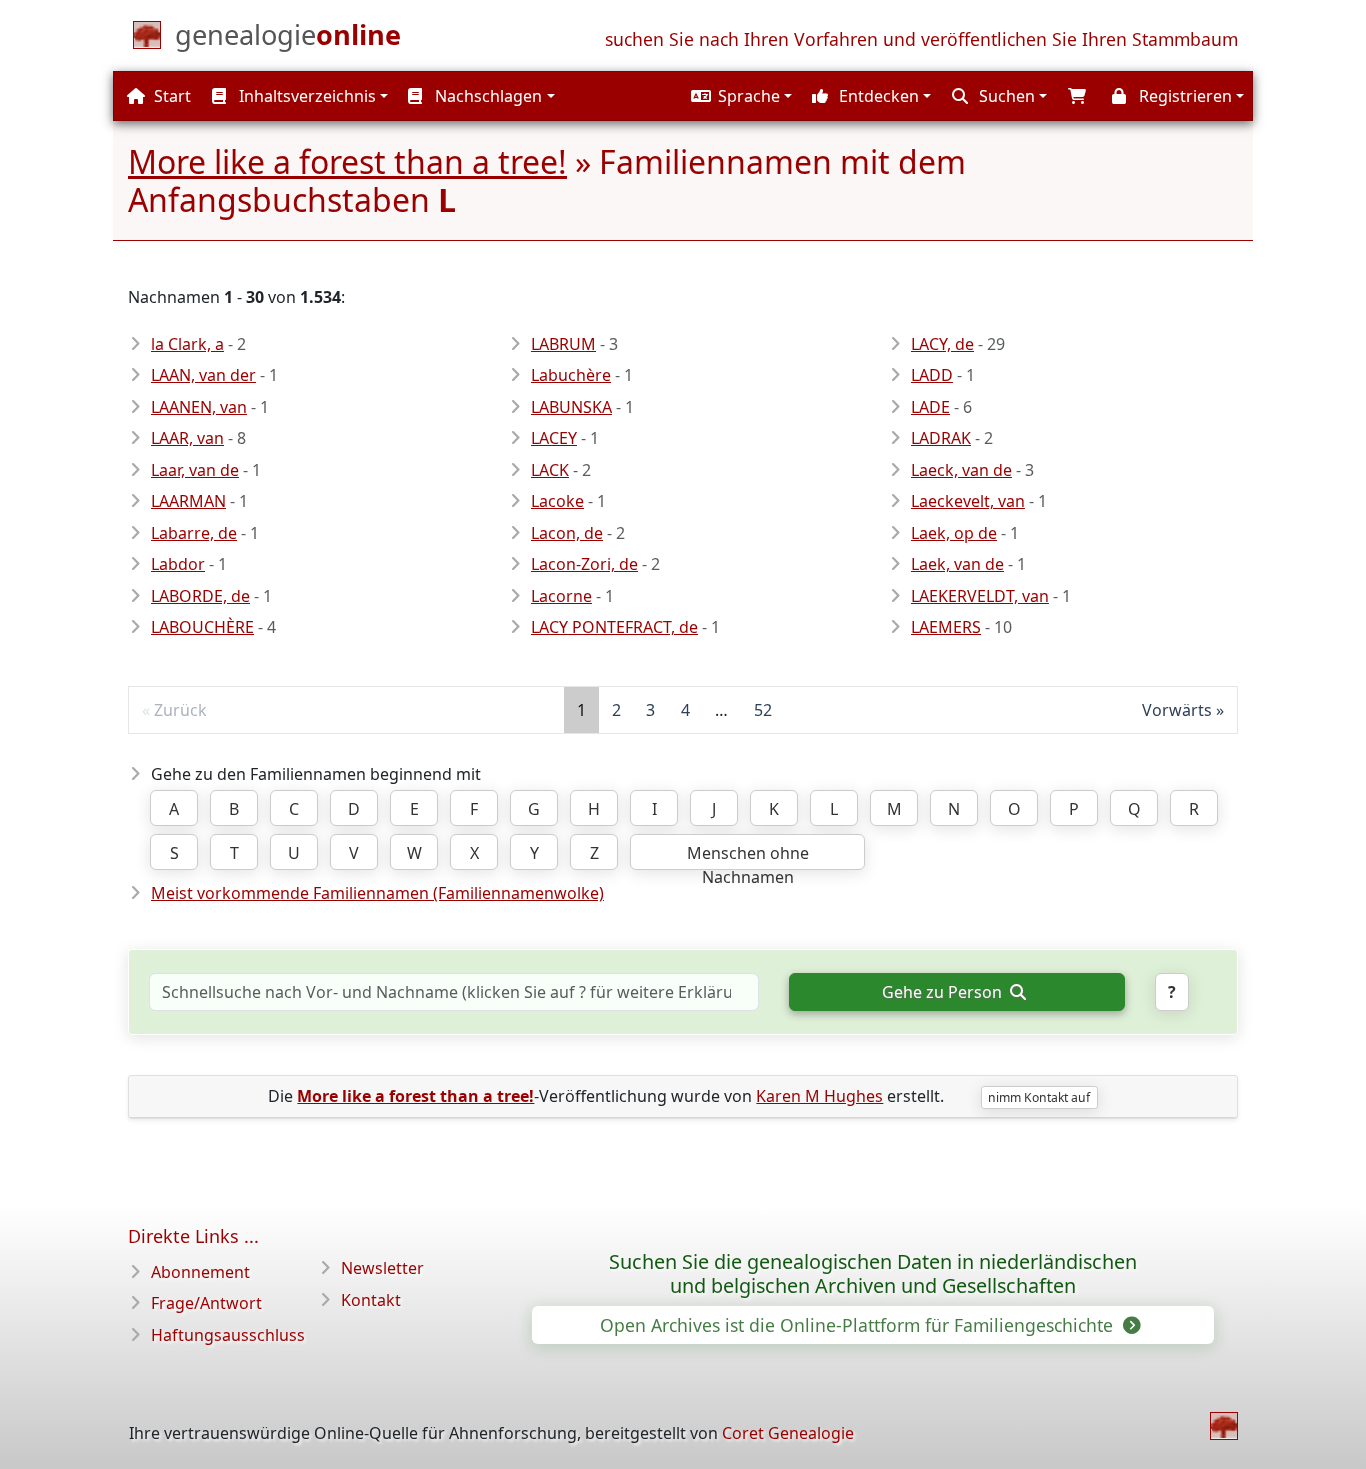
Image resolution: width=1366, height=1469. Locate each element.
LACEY (554, 438)
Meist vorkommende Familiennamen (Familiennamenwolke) (377, 893)
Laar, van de (195, 470)
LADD (932, 375)
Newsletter (382, 1268)
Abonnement (200, 1272)
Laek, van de (957, 564)
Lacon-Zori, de (584, 564)
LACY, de (942, 344)
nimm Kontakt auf (1039, 1097)
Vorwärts (1177, 710)
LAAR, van (187, 438)
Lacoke (557, 501)
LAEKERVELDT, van (980, 596)
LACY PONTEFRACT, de (614, 627)
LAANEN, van (199, 407)
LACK (550, 470)
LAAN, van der (203, 375)
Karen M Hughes (819, 1096)
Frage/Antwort (206, 1303)
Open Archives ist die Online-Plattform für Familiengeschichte (859, 1325)
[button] (739, 96)
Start (170, 96)
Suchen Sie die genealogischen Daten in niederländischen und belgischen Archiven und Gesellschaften (873, 1274)
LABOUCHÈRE (202, 627)
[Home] (1224, 1426)
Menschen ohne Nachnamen (748, 856)
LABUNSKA (571, 407)
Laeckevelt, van (968, 501)
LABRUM (563, 344)
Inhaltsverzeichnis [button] (305, 96)
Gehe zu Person (944, 992)
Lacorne (561, 596)
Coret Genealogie (788, 1433)
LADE (930, 407)
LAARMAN (188, 501)
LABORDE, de (200, 596)
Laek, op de (954, 533)
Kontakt (371, 1300)
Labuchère (571, 375)
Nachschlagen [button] (486, 96)
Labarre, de (194, 533)
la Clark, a (187, 344)
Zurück (180, 710)
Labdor (178, 564)
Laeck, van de (961, 470)
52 (763, 710)
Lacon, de (567, 533)
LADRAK (941, 438)
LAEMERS (946, 627)
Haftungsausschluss (228, 1335)
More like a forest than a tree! (347, 161)
